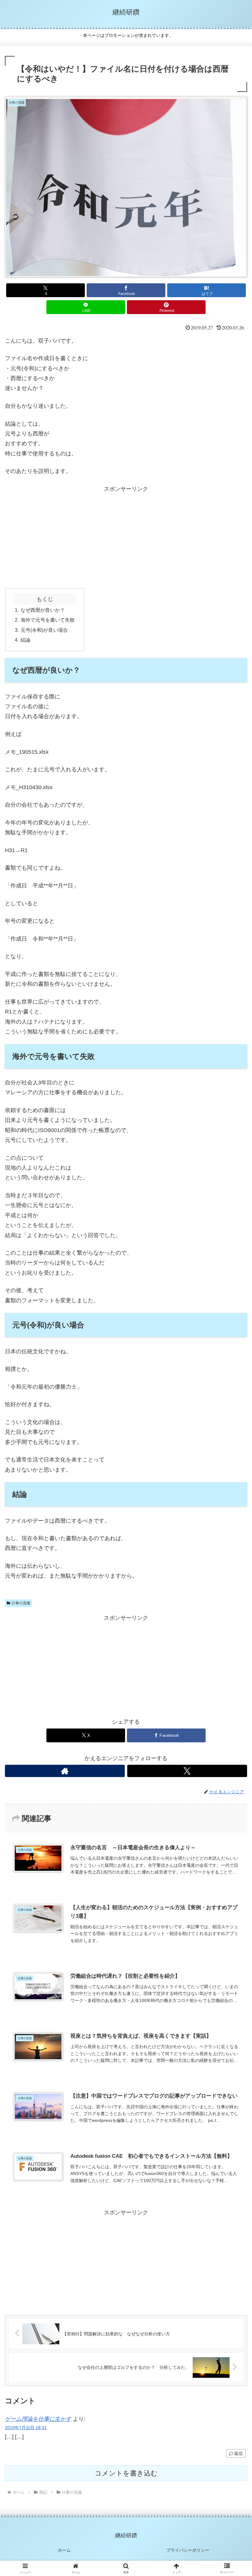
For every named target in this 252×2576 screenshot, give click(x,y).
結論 (26, 640)
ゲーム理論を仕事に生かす (38, 2419)
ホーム (64, 2550)
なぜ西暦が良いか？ (43, 610)
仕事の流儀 (21, 1603)
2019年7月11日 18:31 (26, 2428)
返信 (238, 2453)
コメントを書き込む (126, 2473)
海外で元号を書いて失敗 (48, 620)
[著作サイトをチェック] (65, 1771)
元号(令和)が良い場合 (44, 630)
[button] (233, 1485)
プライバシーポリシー (188, 2550)
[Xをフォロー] (187, 1771)
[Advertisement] (126, 537)
